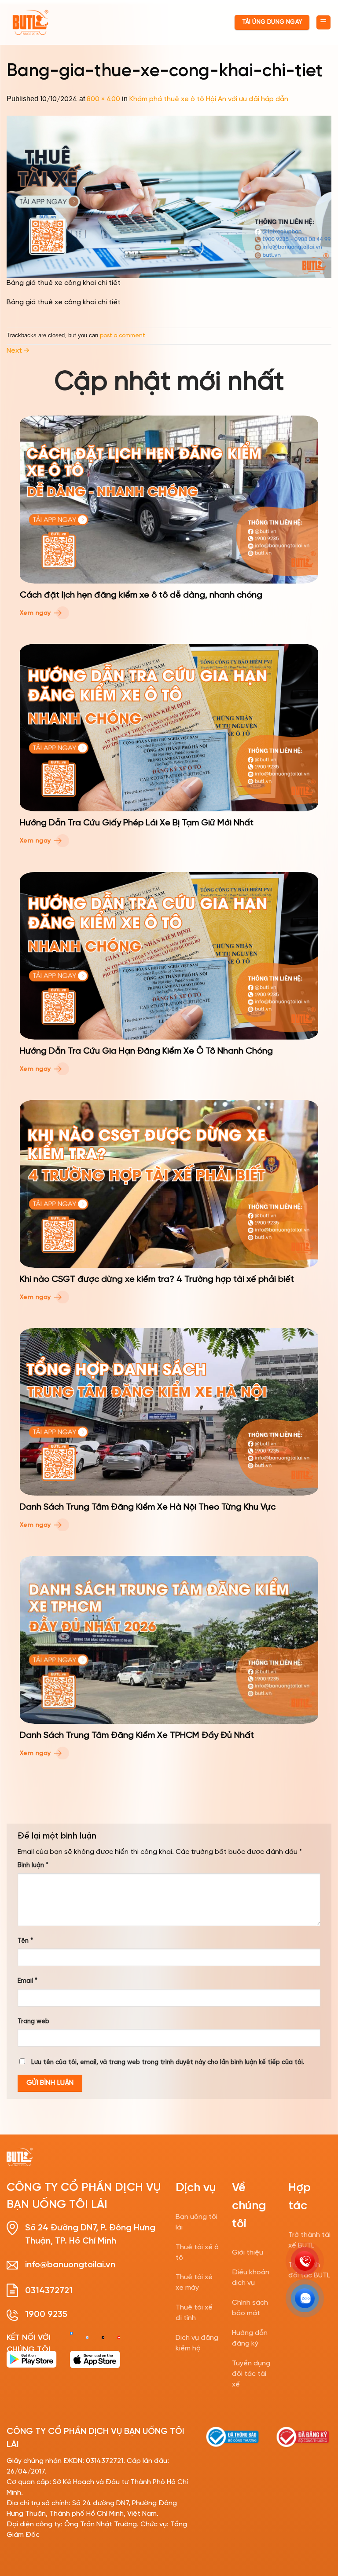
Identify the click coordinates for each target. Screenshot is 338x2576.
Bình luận (33, 1865)
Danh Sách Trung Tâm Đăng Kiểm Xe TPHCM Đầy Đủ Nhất (137, 1735)
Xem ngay (36, 613)
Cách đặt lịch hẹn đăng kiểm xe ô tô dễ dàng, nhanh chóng (141, 595)
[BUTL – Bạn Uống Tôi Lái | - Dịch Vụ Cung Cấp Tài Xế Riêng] (30, 23)
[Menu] (324, 23)
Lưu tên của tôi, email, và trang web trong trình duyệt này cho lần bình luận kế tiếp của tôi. (168, 2062)
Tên (25, 1941)
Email (28, 1981)
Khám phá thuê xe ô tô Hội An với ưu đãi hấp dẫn (209, 99)
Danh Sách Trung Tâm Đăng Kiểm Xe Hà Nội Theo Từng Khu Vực (148, 1507)
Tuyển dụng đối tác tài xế (251, 2374)
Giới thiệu (248, 2253)
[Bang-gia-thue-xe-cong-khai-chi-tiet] (169, 196)
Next (18, 351)
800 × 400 (103, 99)
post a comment (123, 336)
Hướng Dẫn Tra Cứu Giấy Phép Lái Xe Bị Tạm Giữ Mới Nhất (137, 823)
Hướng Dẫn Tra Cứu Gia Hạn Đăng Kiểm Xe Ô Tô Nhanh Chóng (146, 1051)
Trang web (33, 2021)
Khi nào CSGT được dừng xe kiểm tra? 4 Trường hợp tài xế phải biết (157, 1279)
